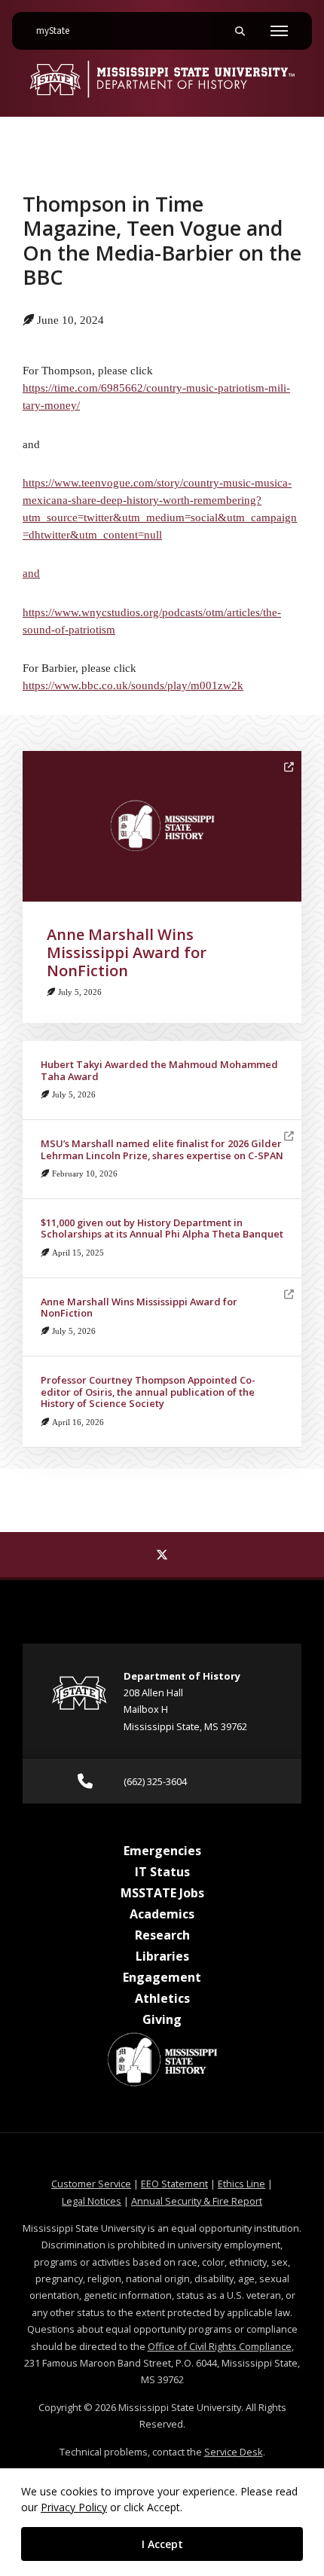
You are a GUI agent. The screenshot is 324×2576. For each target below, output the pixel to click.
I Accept (162, 2544)
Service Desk (234, 2452)
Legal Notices (92, 2201)
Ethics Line (241, 2184)
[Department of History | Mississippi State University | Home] (162, 79)
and (31, 573)
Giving (162, 2019)
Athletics (162, 1998)
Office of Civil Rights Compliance (220, 2346)
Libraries (162, 1956)
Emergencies (162, 1851)
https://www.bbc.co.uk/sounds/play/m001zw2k (133, 685)
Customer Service (91, 2184)
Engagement (162, 1977)
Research (162, 1935)
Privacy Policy (74, 2507)
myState (59, 31)
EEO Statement (174, 2184)
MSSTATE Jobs (162, 1893)
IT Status (162, 1872)
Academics (162, 1914)
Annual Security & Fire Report (197, 2201)
